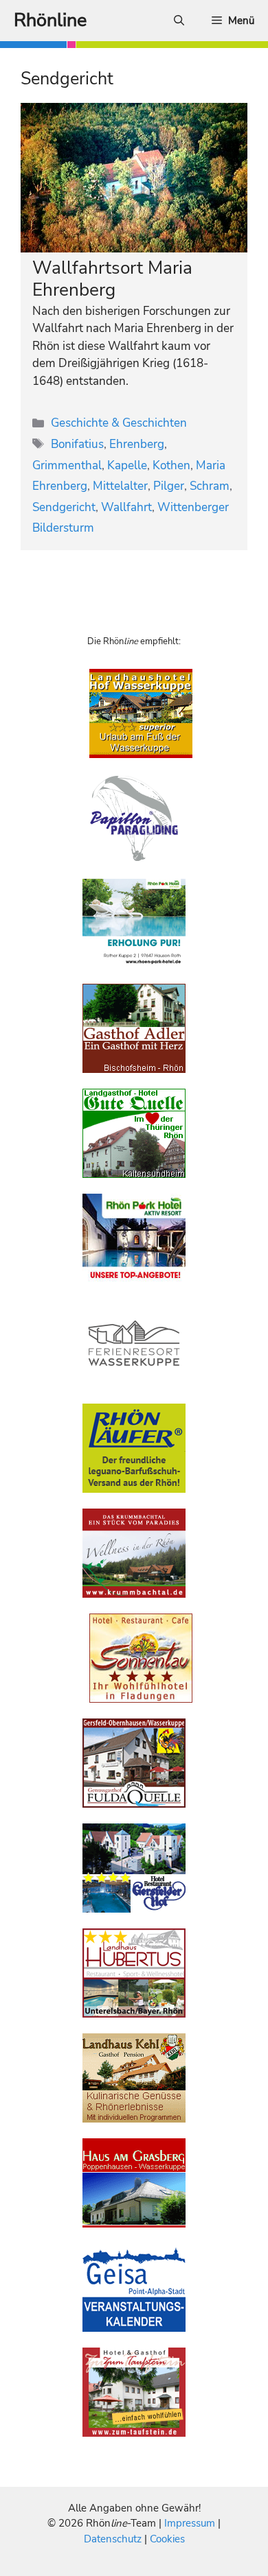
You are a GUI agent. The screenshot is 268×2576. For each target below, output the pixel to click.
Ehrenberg (137, 444)
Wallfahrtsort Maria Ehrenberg (112, 279)
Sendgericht (64, 507)
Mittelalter (120, 486)
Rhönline (50, 20)
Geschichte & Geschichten (119, 423)
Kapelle (127, 465)
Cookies (167, 2539)
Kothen (171, 465)
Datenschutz (113, 2539)
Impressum (191, 2523)
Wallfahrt (126, 507)
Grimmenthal (67, 465)
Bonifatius (77, 444)
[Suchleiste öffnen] (179, 21)
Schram (210, 486)
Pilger (169, 486)
